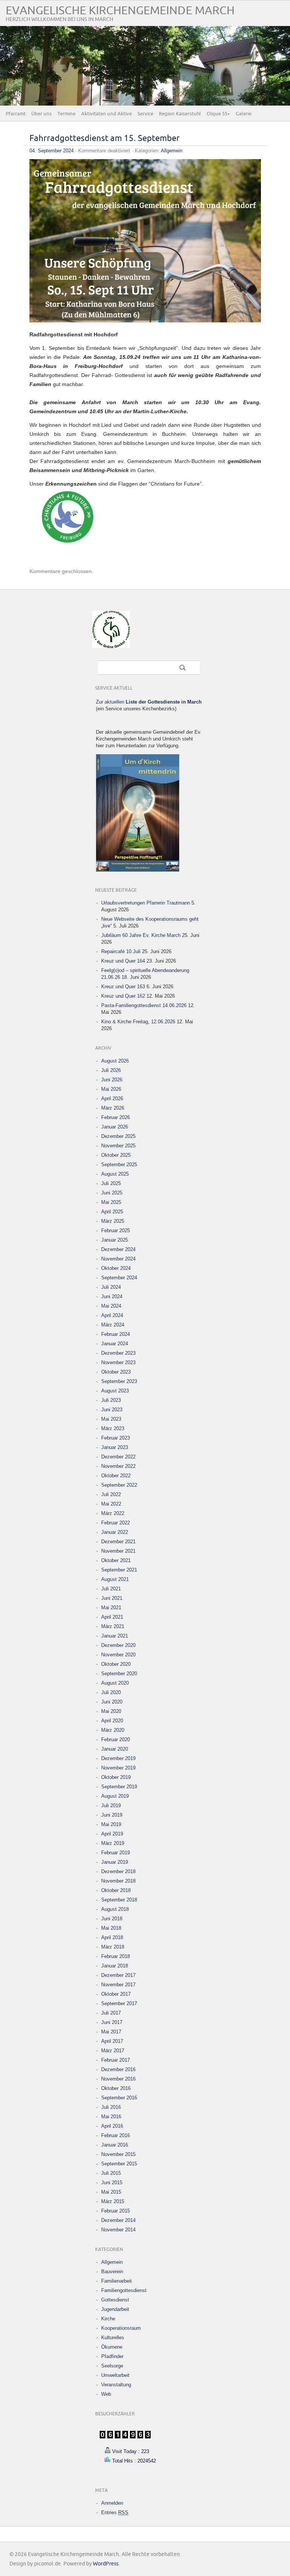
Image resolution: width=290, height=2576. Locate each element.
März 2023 (113, 1428)
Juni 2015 (112, 2183)
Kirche (108, 2319)
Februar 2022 (116, 1523)
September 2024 (119, 1278)
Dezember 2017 (118, 1975)
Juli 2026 (111, 1070)
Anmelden (112, 2503)
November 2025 (118, 1146)
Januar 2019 (115, 1862)
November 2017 (118, 1985)
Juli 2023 (111, 1400)
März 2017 (113, 2051)
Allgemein (172, 151)
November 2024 (118, 1259)
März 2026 (113, 1108)
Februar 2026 (116, 1117)
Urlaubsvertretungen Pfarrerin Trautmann (146, 903)
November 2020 (118, 1655)
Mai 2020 (111, 1711)
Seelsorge (112, 2366)
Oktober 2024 (116, 1268)
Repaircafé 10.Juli (121, 951)
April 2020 (112, 1721)
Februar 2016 (116, 2135)
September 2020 (119, 1674)
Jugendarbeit (115, 2309)
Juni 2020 (112, 1702)
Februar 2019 (116, 1853)
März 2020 (113, 1730)
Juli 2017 (111, 2013)
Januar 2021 (115, 1636)
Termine (66, 114)
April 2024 (112, 1315)
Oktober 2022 (116, 1476)
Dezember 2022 (118, 1457)
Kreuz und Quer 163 (123, 987)
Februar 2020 (116, 1740)
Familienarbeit (116, 2281)
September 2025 (119, 1165)
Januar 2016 (115, 2145)
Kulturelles (113, 2338)
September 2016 (119, 2098)
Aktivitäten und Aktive (106, 114)
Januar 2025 (115, 1240)
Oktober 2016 (116, 2088)
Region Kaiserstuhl (180, 114)
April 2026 (112, 1099)
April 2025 (112, 1212)
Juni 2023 (112, 1410)
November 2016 (118, 2079)
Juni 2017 (112, 2022)
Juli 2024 (111, 1287)
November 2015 (118, 2154)
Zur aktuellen (149, 702)
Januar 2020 (115, 1749)
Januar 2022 (115, 1532)
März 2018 (113, 1947)
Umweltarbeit (115, 2375)
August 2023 (115, 1391)
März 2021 (113, 1626)
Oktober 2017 (116, 1994)
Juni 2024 (112, 1296)
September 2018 (119, 1900)
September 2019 (119, 1787)
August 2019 (115, 1796)
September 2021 (119, 1570)
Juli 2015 (111, 2173)
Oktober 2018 (116, 1890)
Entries (115, 2512)
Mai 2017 (111, 2032)
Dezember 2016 (118, 2069)
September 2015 (119, 2164)
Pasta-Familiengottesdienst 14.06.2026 (144, 1005)
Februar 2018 (116, 1956)
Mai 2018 (111, 1928)
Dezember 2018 (118, 1871)
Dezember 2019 (118, 1758)
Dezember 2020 (118, 1645)
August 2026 (115, 1061)
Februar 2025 (116, 1230)
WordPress (106, 2564)
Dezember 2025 (118, 1136)
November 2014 (118, 2230)
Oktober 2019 (116, 1777)
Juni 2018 (112, 1919)
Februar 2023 (116, 1438)
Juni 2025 (112, 1193)
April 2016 (112, 2126)
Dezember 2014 (118, 2220)
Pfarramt (16, 114)
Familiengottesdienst (124, 2290)
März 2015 (113, 2201)
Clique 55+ (218, 114)
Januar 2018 (115, 1966)
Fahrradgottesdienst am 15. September (105, 139)
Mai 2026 (111, 1089)
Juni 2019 (112, 1815)
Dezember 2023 (118, 1353)
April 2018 (112, 1937)
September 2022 (119, 1485)
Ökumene (112, 2347)
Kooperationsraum (121, 2328)
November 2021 (118, 1551)
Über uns (42, 114)
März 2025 (113, 1221)
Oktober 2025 (116, 1155)
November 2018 (118, 1881)
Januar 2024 (115, 1344)
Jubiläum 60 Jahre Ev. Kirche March (141, 935)
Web (106, 2394)
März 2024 (113, 1325)
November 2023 (118, 1362)
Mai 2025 (111, 1202)
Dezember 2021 (118, 1542)
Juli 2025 (111, 1183)
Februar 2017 (116, 2060)
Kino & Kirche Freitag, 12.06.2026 (138, 1022)
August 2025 (115, 1174)
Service (145, 114)
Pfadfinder (112, 2356)
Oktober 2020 (116, 1664)
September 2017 (119, 2003)
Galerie (244, 114)
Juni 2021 (112, 1598)
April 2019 (112, 1834)
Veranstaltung (116, 2385)
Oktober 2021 (116, 1560)
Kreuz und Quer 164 (123, 961)
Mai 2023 (111, 1419)
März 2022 (113, 1513)
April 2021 (112, 1617)
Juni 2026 (112, 1080)
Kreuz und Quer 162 (123, 996)
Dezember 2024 (118, 1249)
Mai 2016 (111, 2117)
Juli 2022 (111, 1494)
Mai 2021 (111, 1608)
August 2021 (115, 1579)
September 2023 (119, 1381)
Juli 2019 (111, 1805)
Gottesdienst (115, 2300)
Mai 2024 (111, 1306)
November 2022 (118, 1466)
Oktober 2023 (116, 1372)
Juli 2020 (111, 1692)
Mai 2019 (111, 1824)
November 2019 (118, 1768)
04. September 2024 (52, 151)
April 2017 (112, 2041)
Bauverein (112, 2272)
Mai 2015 (111, 2192)
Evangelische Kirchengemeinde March (120, 11)
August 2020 (115, 1683)
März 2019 (113, 1843)
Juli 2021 (111, 1589)
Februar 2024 (116, 1334)
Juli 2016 (111, 2107)
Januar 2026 (115, 1127)
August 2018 (115, 1909)
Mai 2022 (111, 1504)
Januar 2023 (115, 1447)
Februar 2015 (116, 2211)
